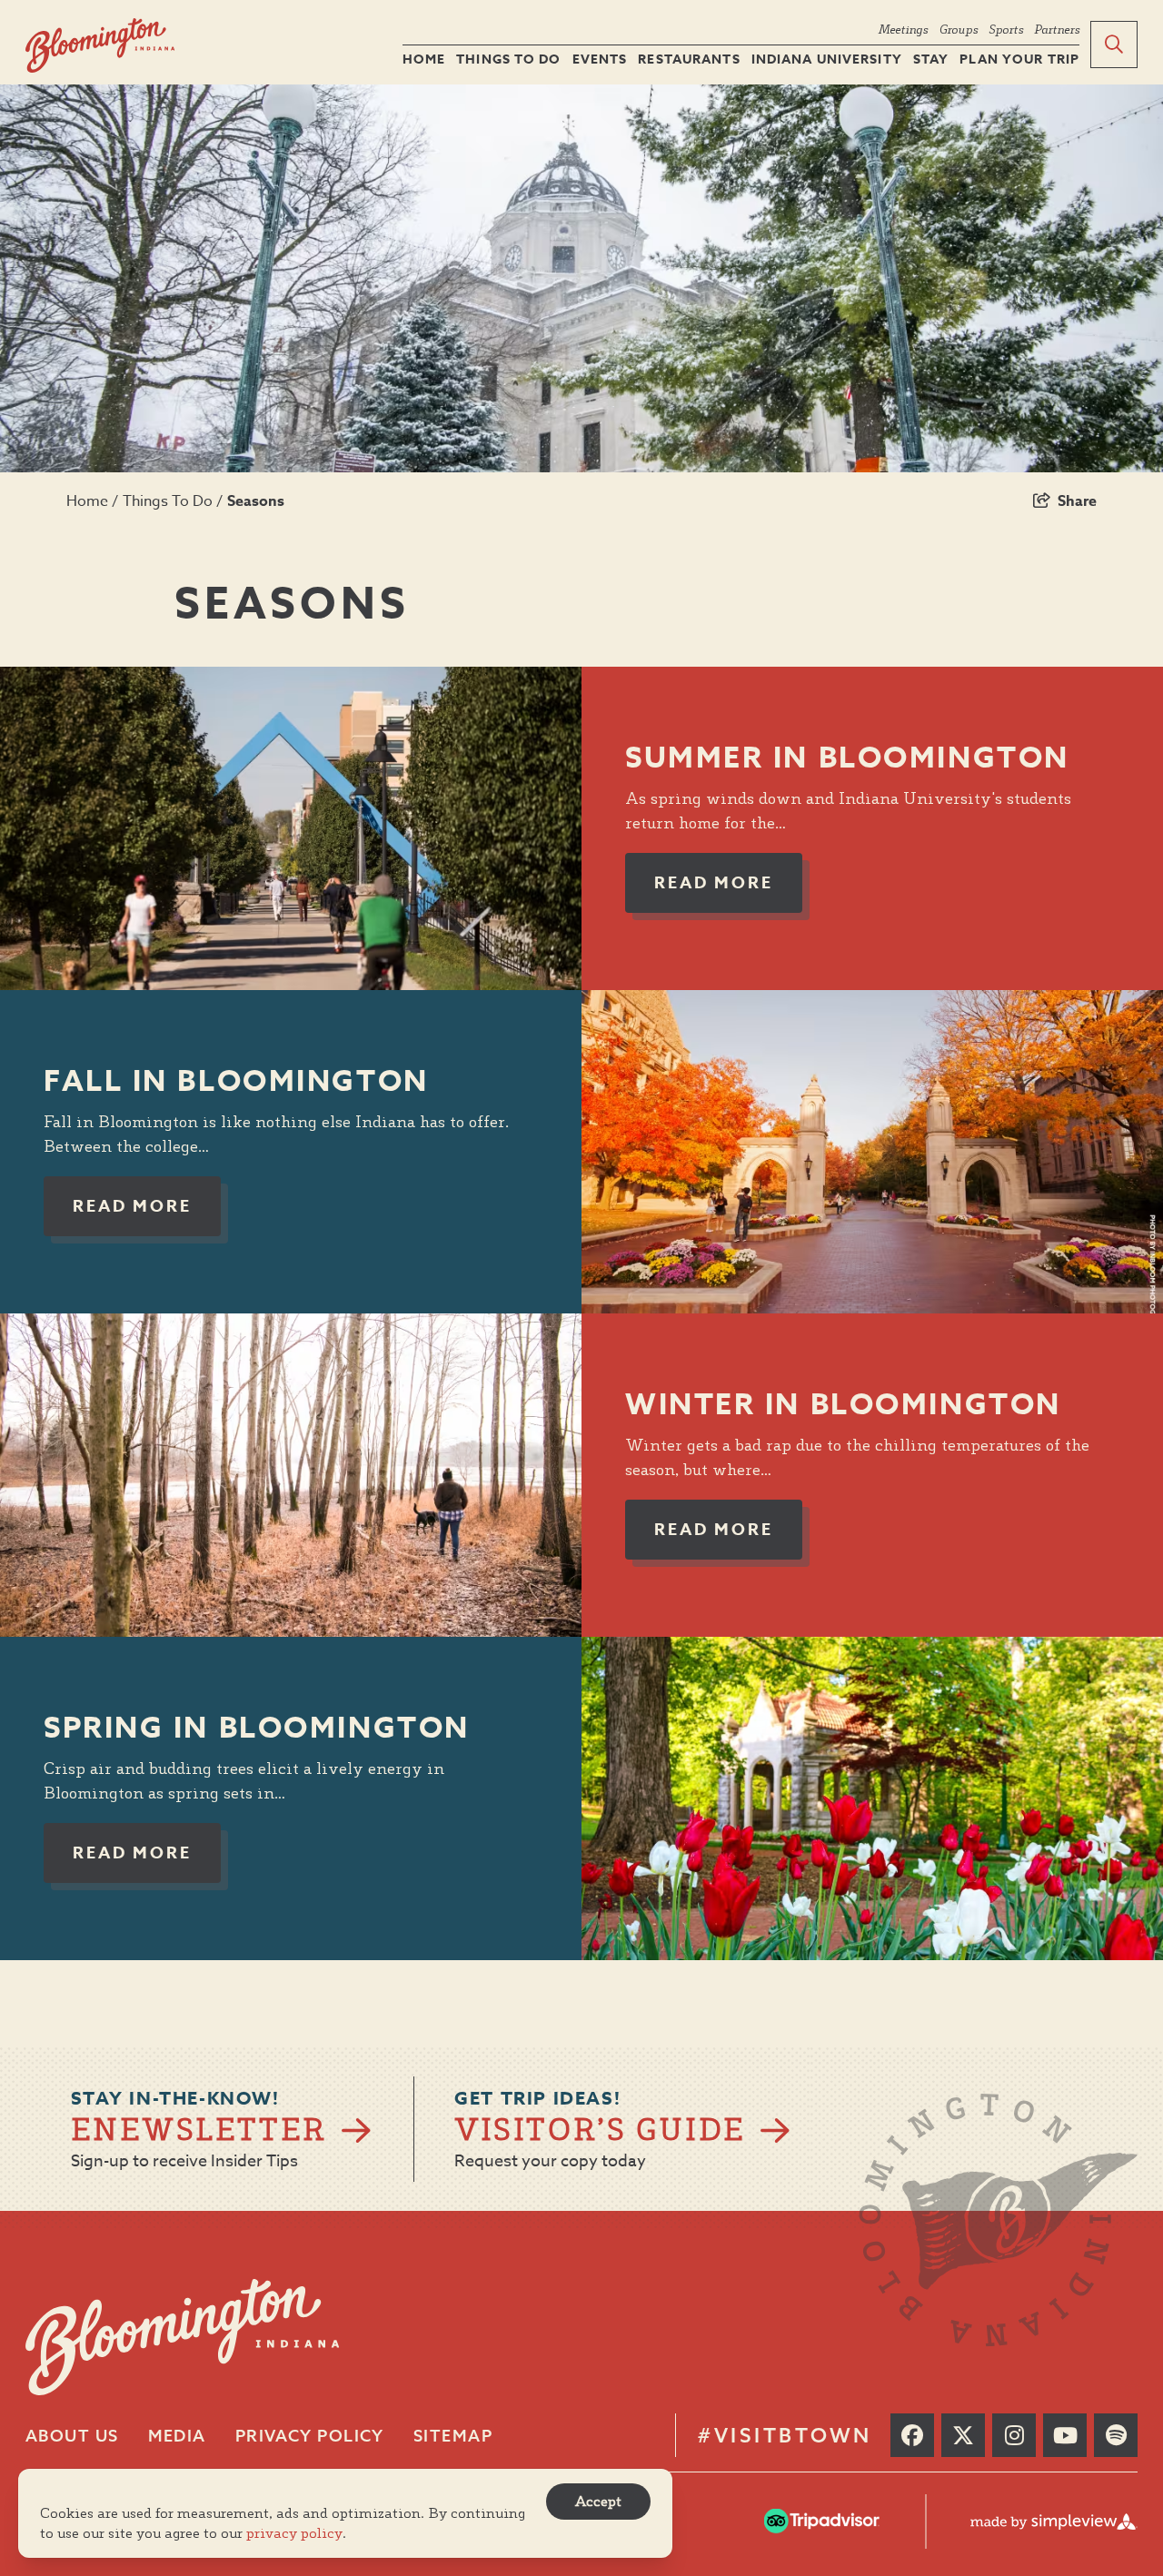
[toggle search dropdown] (1114, 45)
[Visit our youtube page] (1065, 2435)
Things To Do (508, 60)
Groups (958, 29)
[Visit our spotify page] (1116, 2435)
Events (600, 60)
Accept (598, 2501)
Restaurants (689, 60)
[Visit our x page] (963, 2435)
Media (177, 2436)
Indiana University (827, 60)
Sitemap (453, 2436)
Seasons (258, 501)
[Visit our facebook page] (912, 2435)
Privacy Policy (310, 2436)
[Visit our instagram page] (1014, 2435)
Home (424, 60)
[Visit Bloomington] (100, 46)
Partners (1057, 29)
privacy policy (294, 2533)
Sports (1006, 29)
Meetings (903, 29)
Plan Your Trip (1019, 60)
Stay (931, 60)
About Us (72, 2436)
